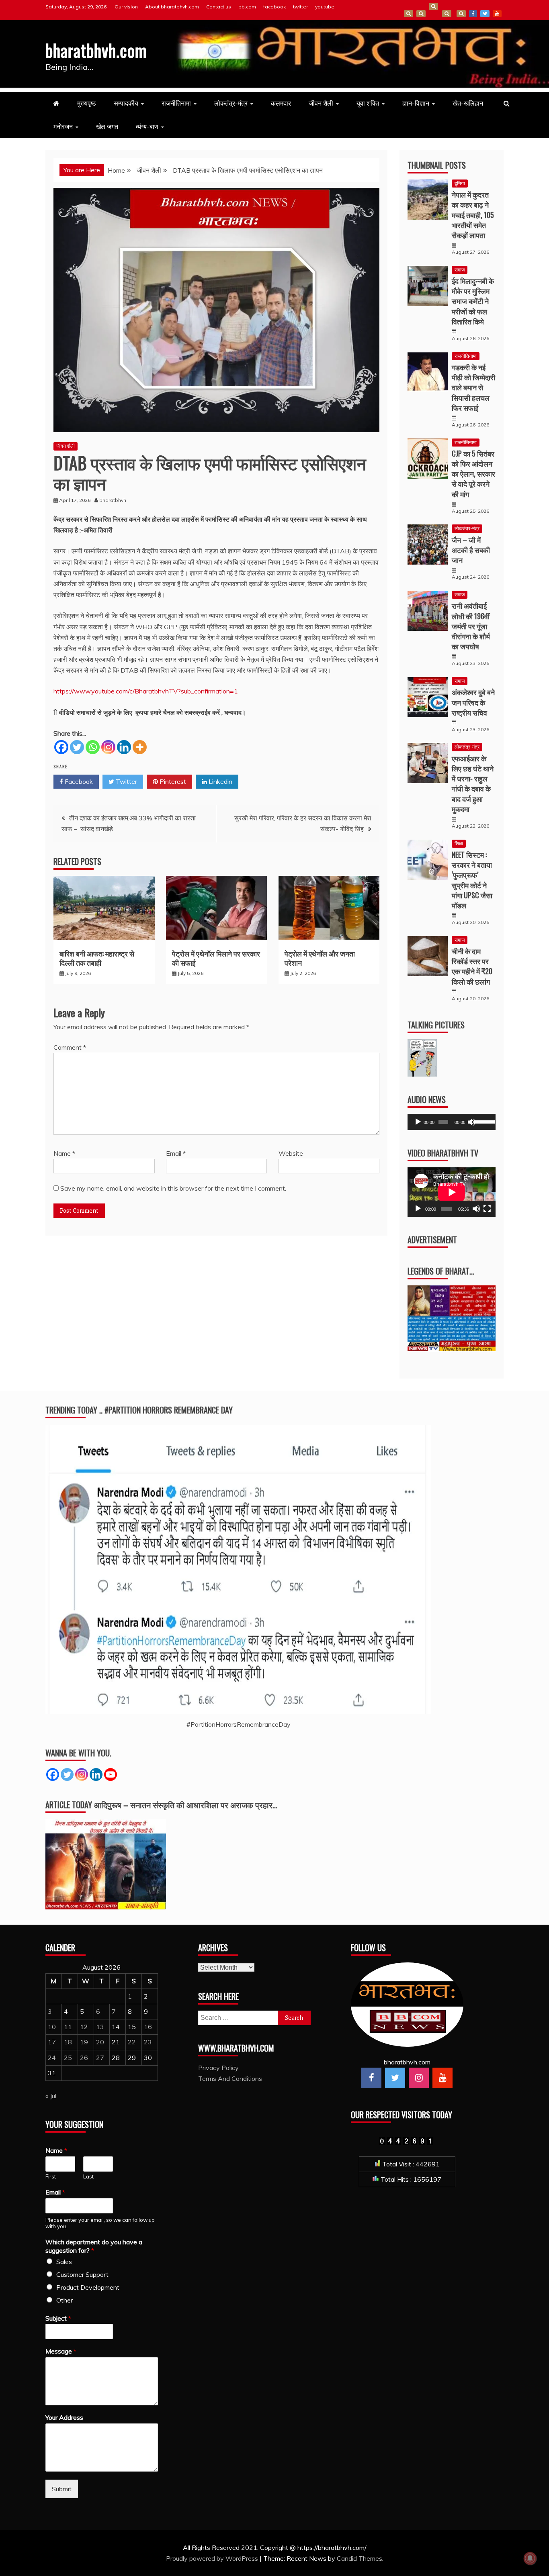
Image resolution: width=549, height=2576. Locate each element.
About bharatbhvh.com (172, 7)
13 (100, 2027)
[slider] (483, 1121)
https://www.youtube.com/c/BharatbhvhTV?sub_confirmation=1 (146, 691)
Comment (70, 1047)
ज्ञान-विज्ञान (416, 103)
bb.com (247, 7)
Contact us (219, 7)
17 (52, 2042)
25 (68, 2058)
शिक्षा (459, 843)
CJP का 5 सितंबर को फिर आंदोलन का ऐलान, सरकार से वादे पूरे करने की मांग (473, 474)
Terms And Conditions (447, 14)
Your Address (64, 2417)
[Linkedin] (124, 747)
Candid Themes (360, 2558)
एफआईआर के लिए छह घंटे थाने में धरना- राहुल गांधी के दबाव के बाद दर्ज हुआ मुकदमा (473, 783)
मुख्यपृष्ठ (87, 103)
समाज (460, 270)
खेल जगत (107, 126)
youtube (325, 7)
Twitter (126, 781)
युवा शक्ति (368, 103)
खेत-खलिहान (468, 103)
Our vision (126, 7)
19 (84, 2042)
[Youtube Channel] (111, 1774)
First (51, 2176)
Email (176, 1153)
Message (61, 2351)
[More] (140, 747)
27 (100, 2058)
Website (291, 1153)
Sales (64, 2262)
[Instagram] (108, 747)
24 (52, 2058)
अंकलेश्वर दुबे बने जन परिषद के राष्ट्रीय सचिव (473, 702)
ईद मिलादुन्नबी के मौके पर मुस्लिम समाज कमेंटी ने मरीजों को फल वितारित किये (473, 301)
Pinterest (172, 781)
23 (148, 2042)
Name (64, 1153)
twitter (300, 7)
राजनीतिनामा (176, 103)
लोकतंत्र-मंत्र (231, 103)
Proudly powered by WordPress (213, 2558)
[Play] (418, 1122)
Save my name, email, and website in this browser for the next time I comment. (173, 1188)
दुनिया (460, 183)
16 (148, 2027)
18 (68, 2042)
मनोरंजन (63, 126)
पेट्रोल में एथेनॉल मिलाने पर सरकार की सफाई (216, 958)
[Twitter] (77, 747)
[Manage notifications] (530, 2558)
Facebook (78, 781)
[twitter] (395, 2078)
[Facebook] (61, 747)
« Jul (51, 2096)
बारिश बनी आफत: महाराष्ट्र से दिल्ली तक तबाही (97, 958)
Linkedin (220, 781)
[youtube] (442, 2078)
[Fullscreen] (487, 1209)
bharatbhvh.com (96, 50)
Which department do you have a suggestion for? (94, 2246)
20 (100, 2042)
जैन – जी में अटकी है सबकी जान (471, 550)
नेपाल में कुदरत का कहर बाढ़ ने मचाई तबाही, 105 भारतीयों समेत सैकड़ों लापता (473, 215)
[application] (452, 1122)
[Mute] (471, 1122)
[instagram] (419, 2078)
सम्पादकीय (126, 103)
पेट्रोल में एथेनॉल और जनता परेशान (320, 958)
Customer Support (82, 2274)
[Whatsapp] (93, 747)
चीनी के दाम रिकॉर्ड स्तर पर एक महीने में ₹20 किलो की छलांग (472, 966)
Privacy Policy (218, 2068)
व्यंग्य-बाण (147, 126)
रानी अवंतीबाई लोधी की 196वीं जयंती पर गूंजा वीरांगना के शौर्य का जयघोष (471, 626)
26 (84, 2058)
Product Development (88, 2287)
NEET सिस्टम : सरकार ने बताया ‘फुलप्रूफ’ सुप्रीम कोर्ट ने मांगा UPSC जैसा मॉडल (472, 880)
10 (52, 2027)
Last (88, 2176)
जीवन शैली (321, 103)
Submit (62, 2489)
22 (132, 2042)
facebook (274, 7)
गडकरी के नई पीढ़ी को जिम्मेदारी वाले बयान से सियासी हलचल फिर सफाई (473, 387)
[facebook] (371, 2078)
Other (65, 2300)
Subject (58, 2318)
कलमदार (281, 103)
